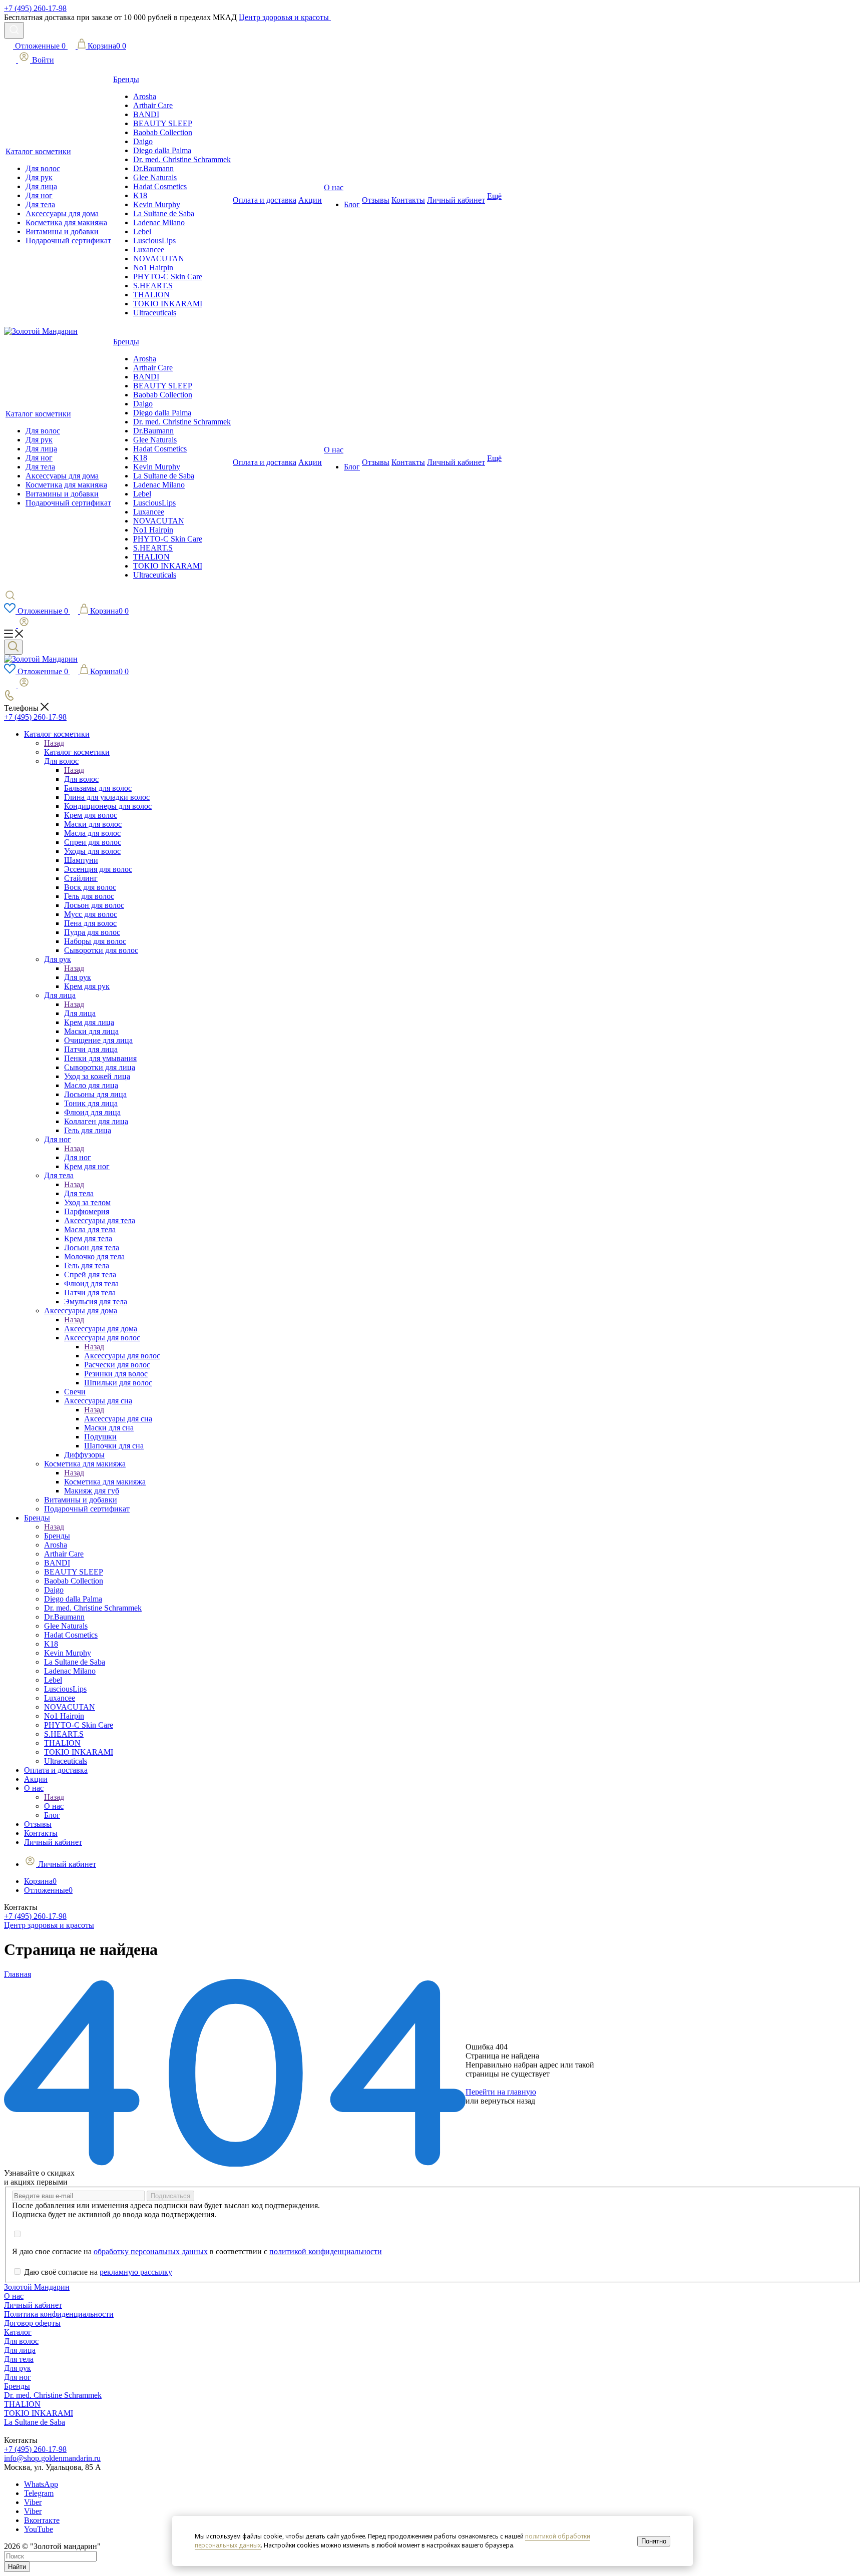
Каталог (18, 2332)
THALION (22, 2404)
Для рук (78, 977)
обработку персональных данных (151, 2251)
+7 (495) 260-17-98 (35, 8)
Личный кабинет (33, 2305)
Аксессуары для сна (118, 1419)
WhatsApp (41, 2484)
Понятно (654, 2541)
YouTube (39, 2529)
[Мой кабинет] (17, 625)
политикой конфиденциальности (326, 2251)
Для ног (78, 1157)
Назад (54, 743)
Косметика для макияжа (105, 1482)
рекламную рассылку (136, 2272)
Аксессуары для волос (122, 1356)
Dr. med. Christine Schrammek (53, 2395)
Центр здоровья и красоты (285, 17)
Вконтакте (42, 2520)
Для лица (80, 1013)
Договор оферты (32, 2323)
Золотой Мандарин (37, 2287)
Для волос (81, 779)
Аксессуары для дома (101, 1329)
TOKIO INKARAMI (39, 2413)
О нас (54, 1806)
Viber (33, 2502)
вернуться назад (508, 2101)
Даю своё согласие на (98, 2272)
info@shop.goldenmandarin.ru (52, 2458)
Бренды (57, 1536)
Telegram (39, 2493)
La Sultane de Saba (35, 2422)
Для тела (79, 1193)
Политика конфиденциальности (59, 2314)
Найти (17, 2567)
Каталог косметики (77, 752)
